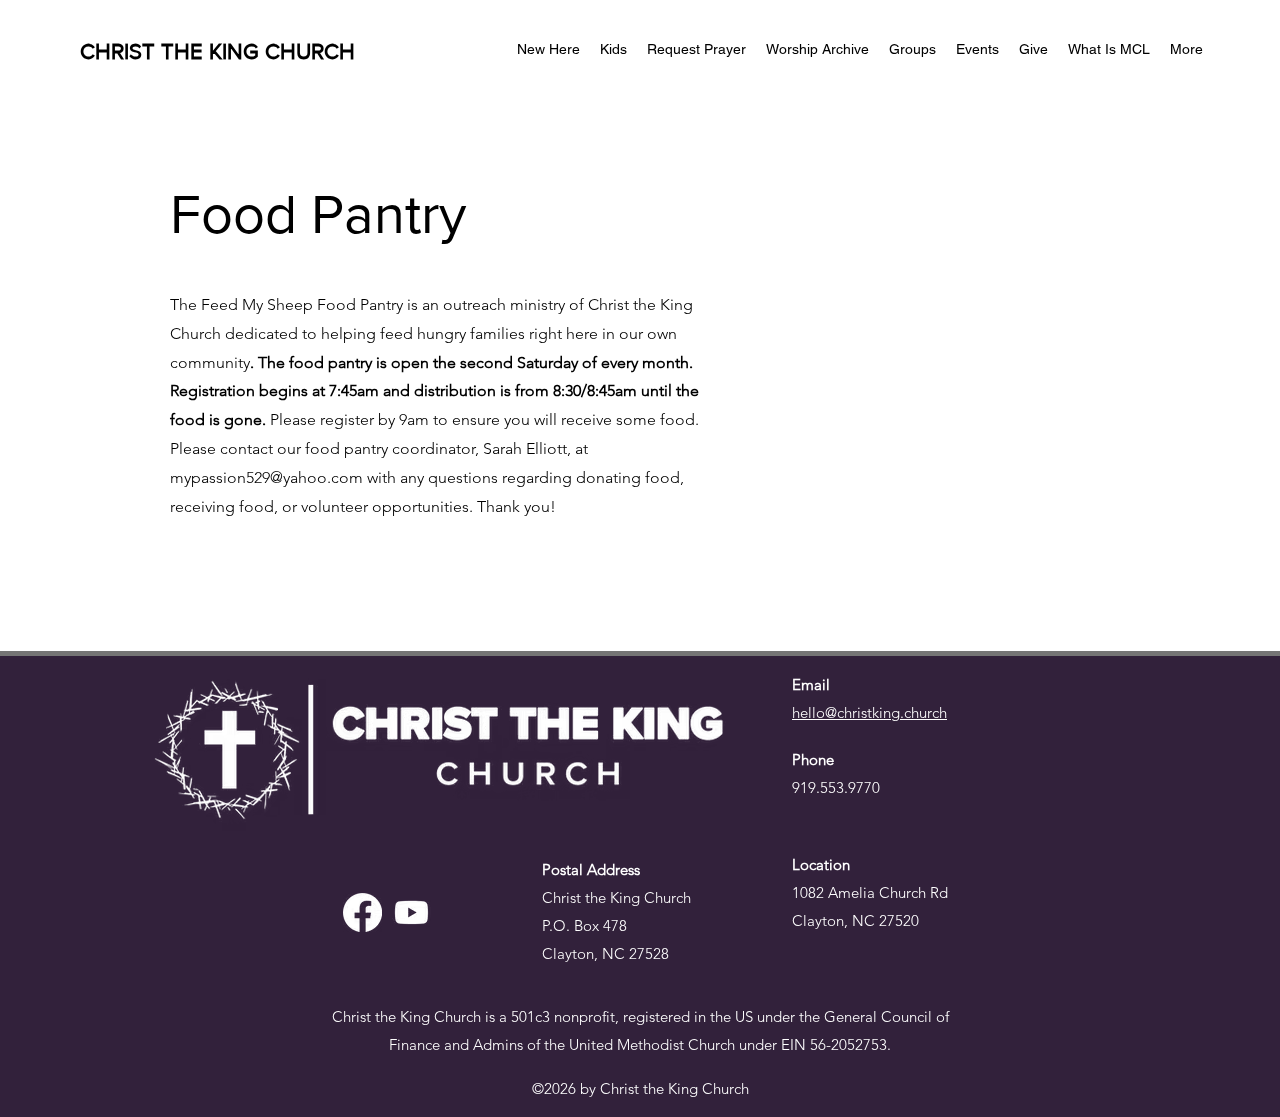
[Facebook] (362, 912)
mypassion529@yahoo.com (266, 477)
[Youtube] (411, 912)
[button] (1033, 49)
